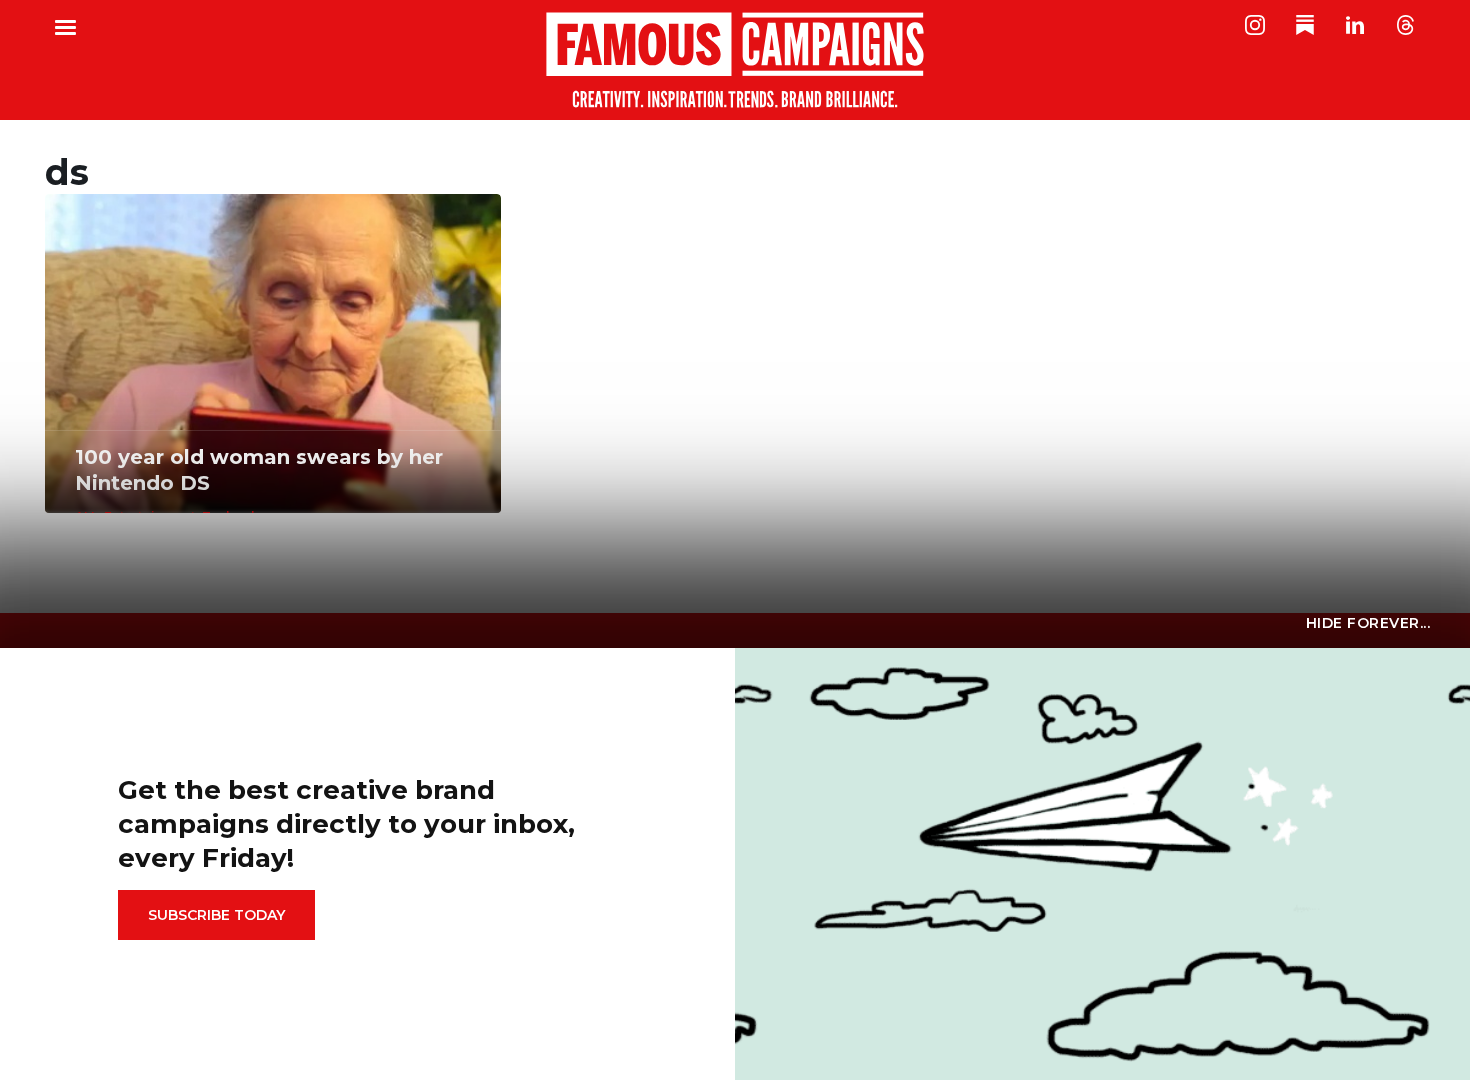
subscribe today (216, 915)
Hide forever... (1368, 623)
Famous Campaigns (735, 60)
